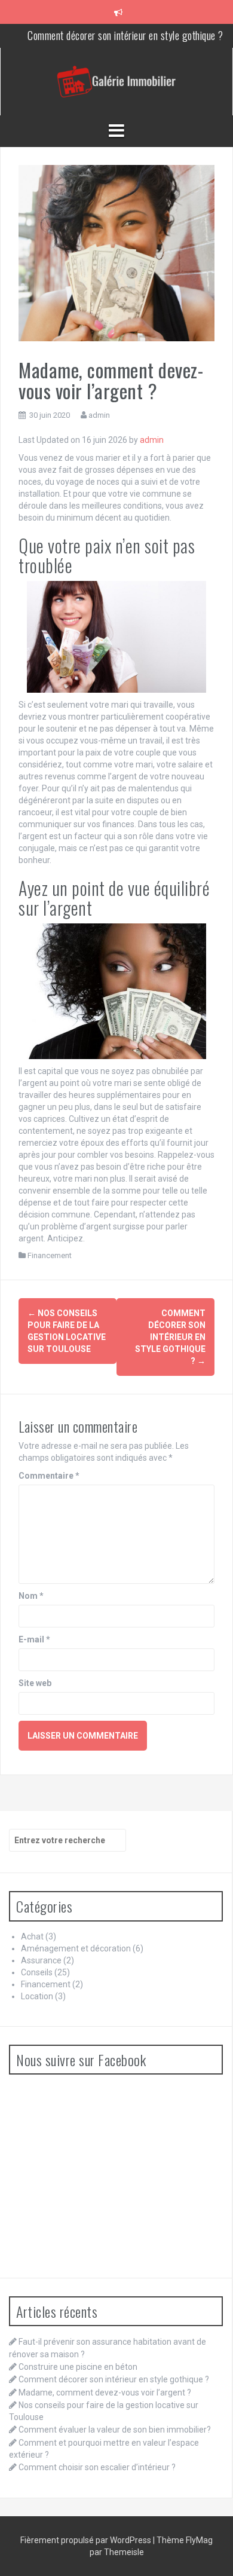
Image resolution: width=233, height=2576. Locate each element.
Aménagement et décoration (76, 1948)
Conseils (37, 1972)
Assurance (41, 1960)
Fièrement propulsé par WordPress (87, 2540)
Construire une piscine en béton (78, 2367)
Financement (50, 1255)
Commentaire (49, 1476)
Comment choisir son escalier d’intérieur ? (97, 2467)
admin (99, 415)
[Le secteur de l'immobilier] (116, 81)
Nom (31, 1596)
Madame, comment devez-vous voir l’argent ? (105, 2393)
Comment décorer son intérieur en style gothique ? (125, 35)
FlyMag (199, 2540)
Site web (35, 1683)
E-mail (34, 1639)
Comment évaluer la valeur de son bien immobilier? (115, 2430)
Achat (32, 1936)
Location (37, 1996)
